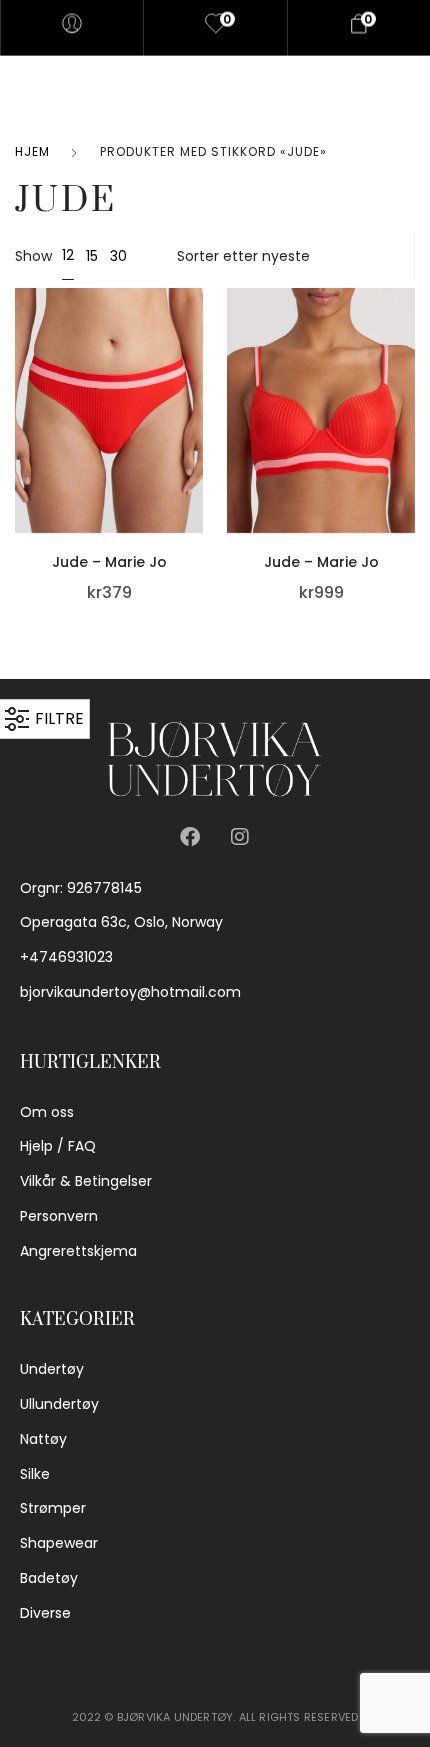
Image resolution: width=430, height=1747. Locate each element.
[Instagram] (240, 837)
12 (68, 255)
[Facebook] (190, 837)
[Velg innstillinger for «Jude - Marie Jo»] (198, 399)
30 (118, 256)
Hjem (32, 151)
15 (92, 256)
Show (33, 256)
